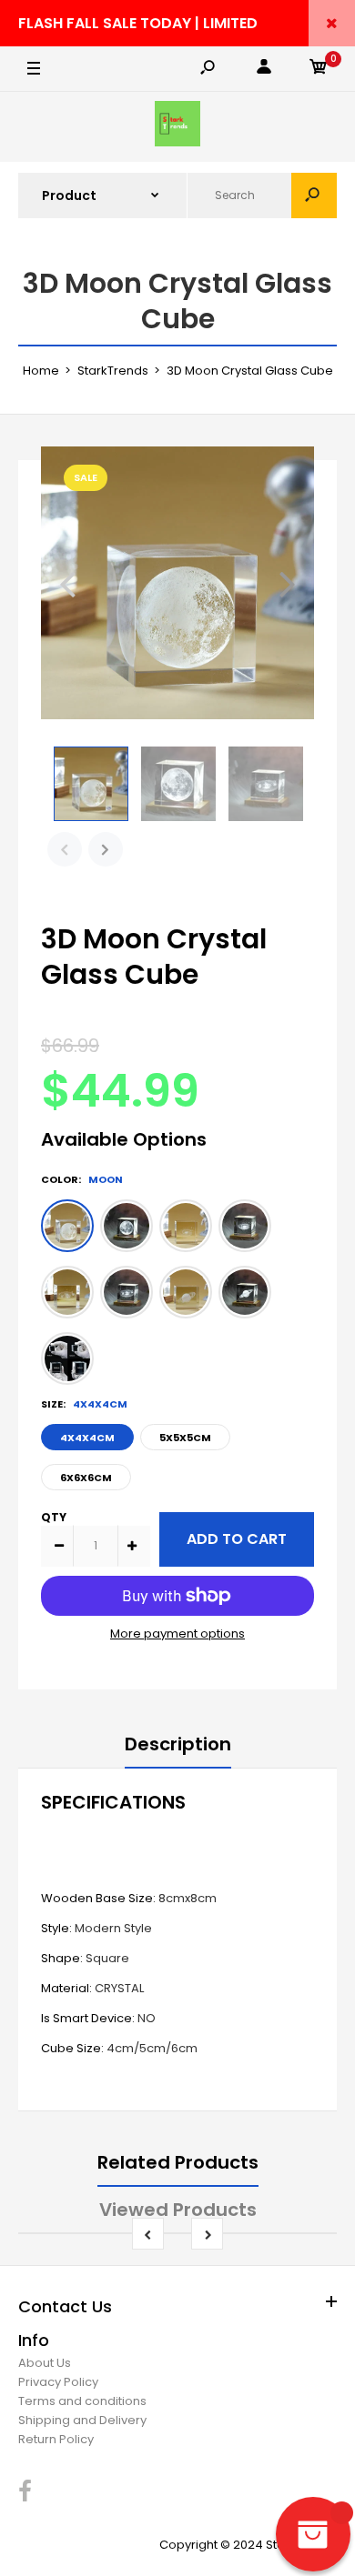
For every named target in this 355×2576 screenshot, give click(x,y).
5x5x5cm (185, 1438)
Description (178, 1744)
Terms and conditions (82, 2401)
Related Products (178, 2162)
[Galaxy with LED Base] (245, 1226)
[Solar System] (67, 1292)
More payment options (177, 1634)
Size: (84, 1404)
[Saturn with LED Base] (245, 1292)
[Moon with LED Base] (127, 1226)
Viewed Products (178, 2210)
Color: (82, 1179)
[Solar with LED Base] (127, 1292)
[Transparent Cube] (67, 1358)
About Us (45, 2363)
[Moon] (67, 1226)
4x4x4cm (87, 1438)
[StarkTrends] (177, 127)
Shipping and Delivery (82, 2420)
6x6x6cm (86, 1478)
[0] (319, 70)
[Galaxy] (186, 1226)
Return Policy (56, 2439)
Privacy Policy (58, 2382)
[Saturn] (186, 1292)
